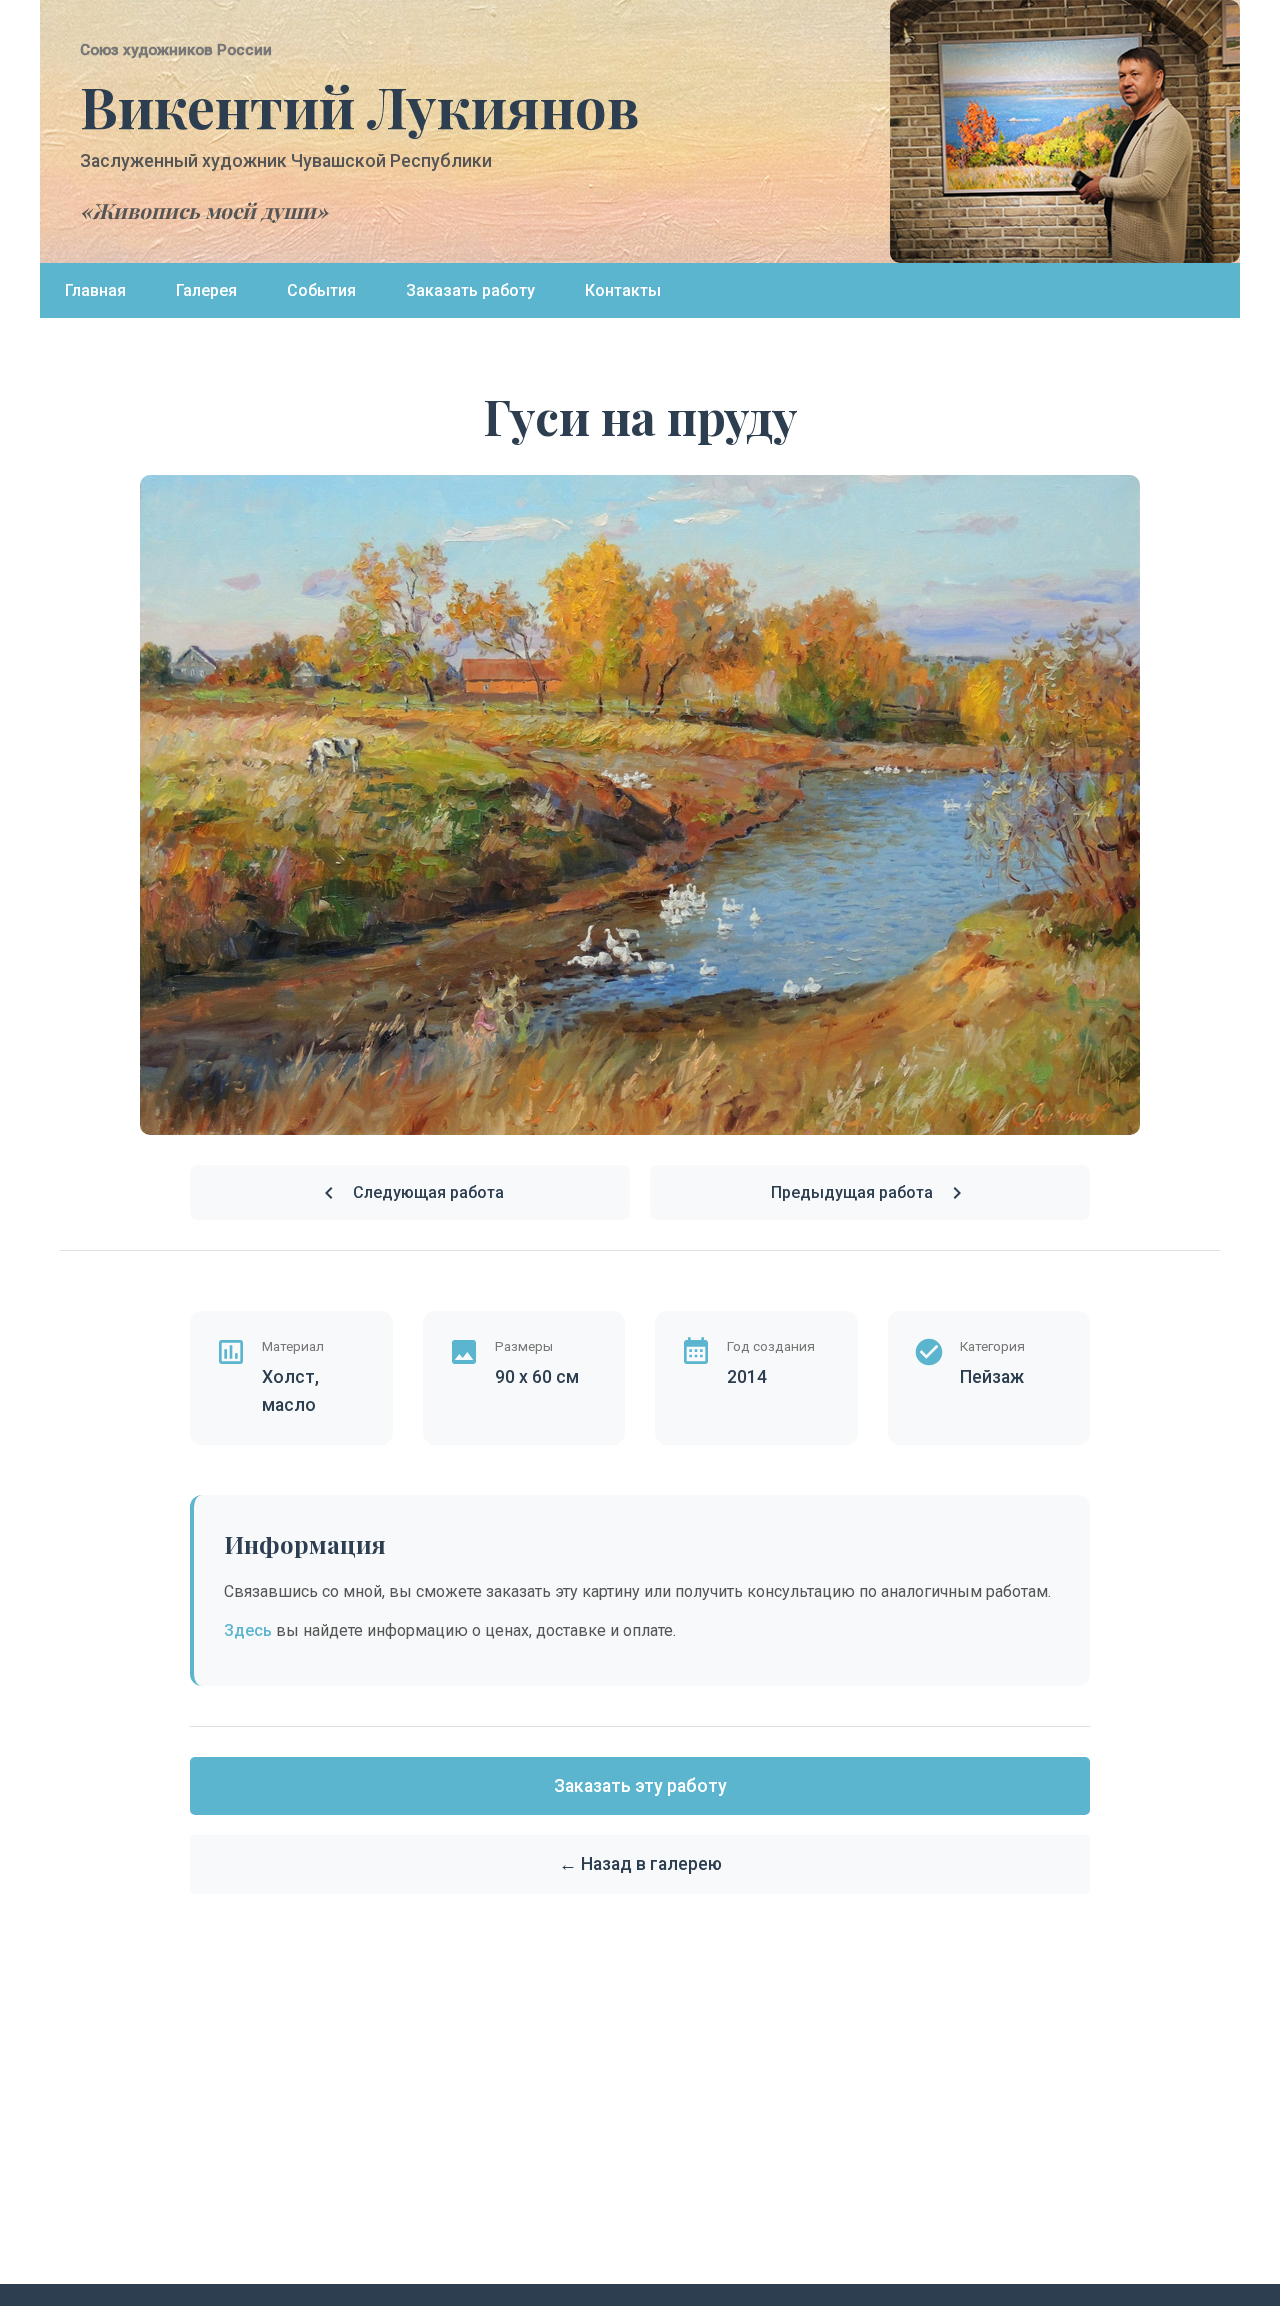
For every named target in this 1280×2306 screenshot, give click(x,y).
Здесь (248, 1630)
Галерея (206, 290)
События (321, 290)
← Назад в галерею (640, 1864)
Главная (95, 290)
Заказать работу (470, 290)
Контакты (623, 290)
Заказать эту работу (640, 1786)
